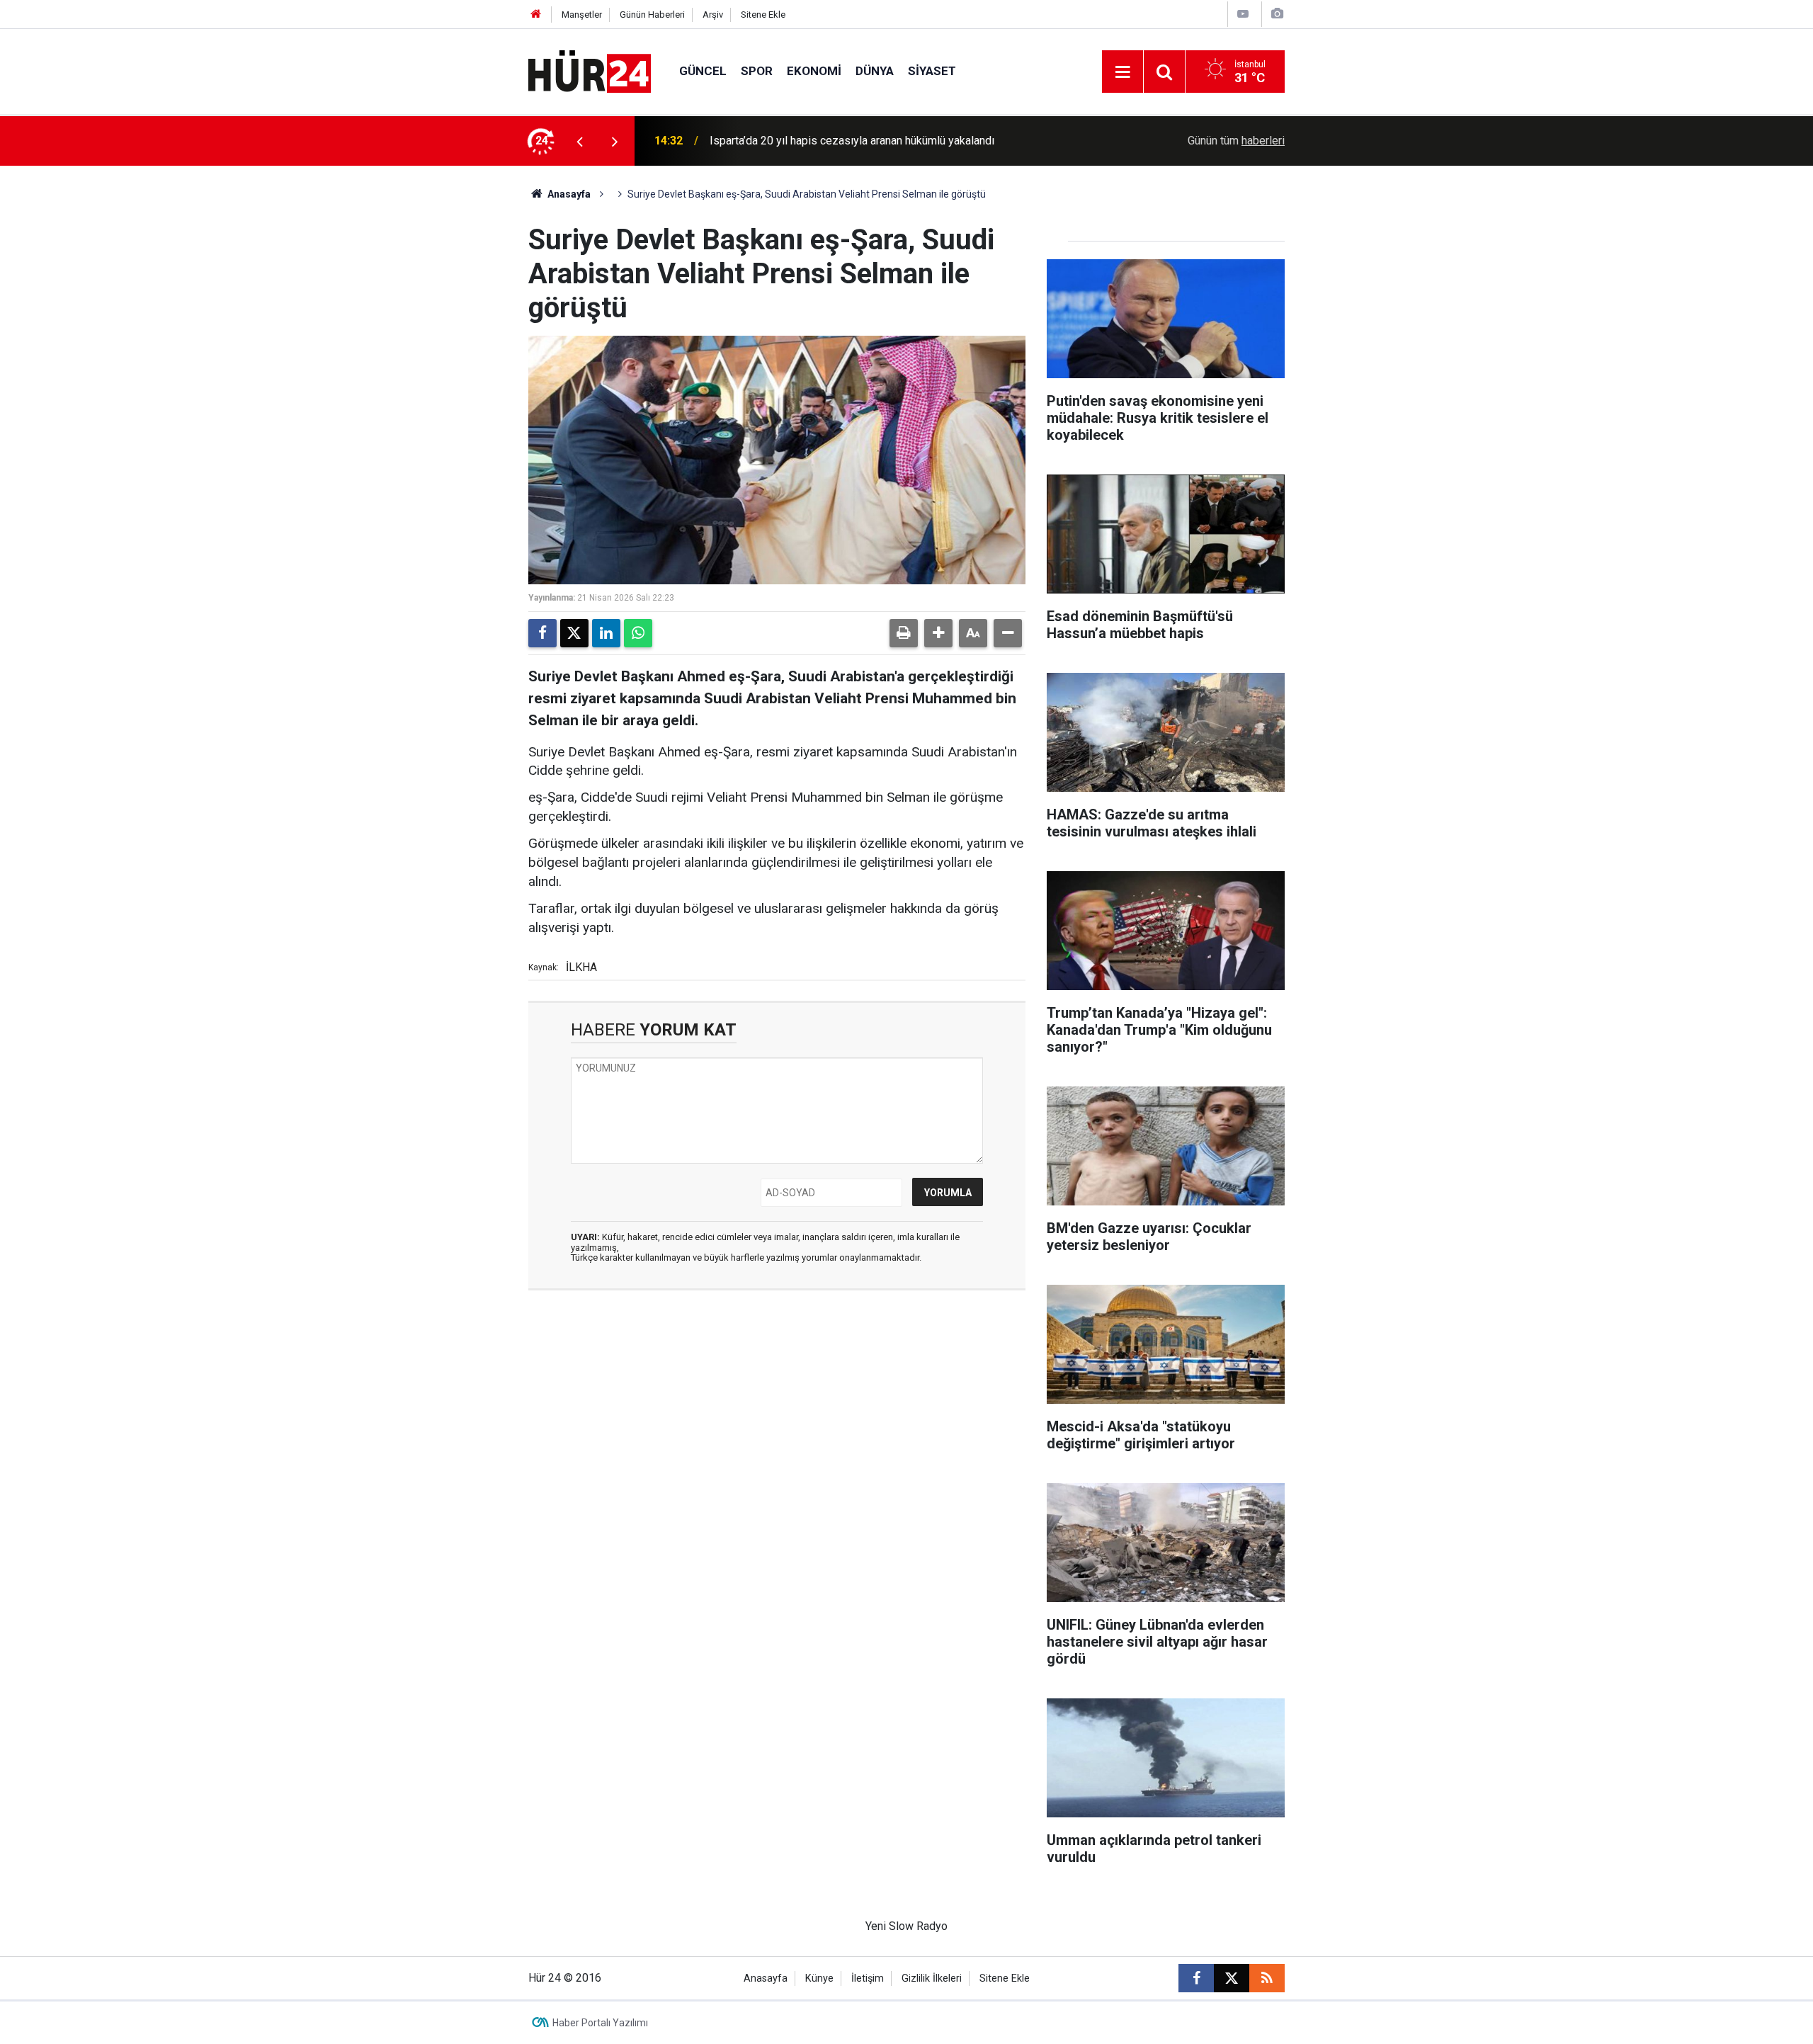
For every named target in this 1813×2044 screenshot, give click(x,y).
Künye (819, 1978)
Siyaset (932, 71)
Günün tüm (1236, 141)
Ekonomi (814, 71)
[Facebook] (542, 633)
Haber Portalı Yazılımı (600, 2023)
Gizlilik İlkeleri (932, 1978)
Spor (757, 71)
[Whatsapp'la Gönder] (638, 633)
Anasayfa (568, 194)
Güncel (703, 71)
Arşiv (713, 15)
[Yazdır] (904, 633)
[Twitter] (574, 633)
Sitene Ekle (763, 15)
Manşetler (582, 15)
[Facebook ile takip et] (1196, 1978)
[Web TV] (1243, 14)
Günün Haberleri (652, 15)
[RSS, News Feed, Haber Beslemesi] (1267, 1978)
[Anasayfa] (536, 15)
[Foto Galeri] (1277, 14)
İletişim (868, 1978)
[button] (938, 633)
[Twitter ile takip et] (1232, 1978)
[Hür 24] (590, 70)
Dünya (875, 71)
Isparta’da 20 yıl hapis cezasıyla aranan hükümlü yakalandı (852, 141)
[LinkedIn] (606, 633)
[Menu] (1123, 72)
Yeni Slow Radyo (906, 1926)
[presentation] (579, 141)
